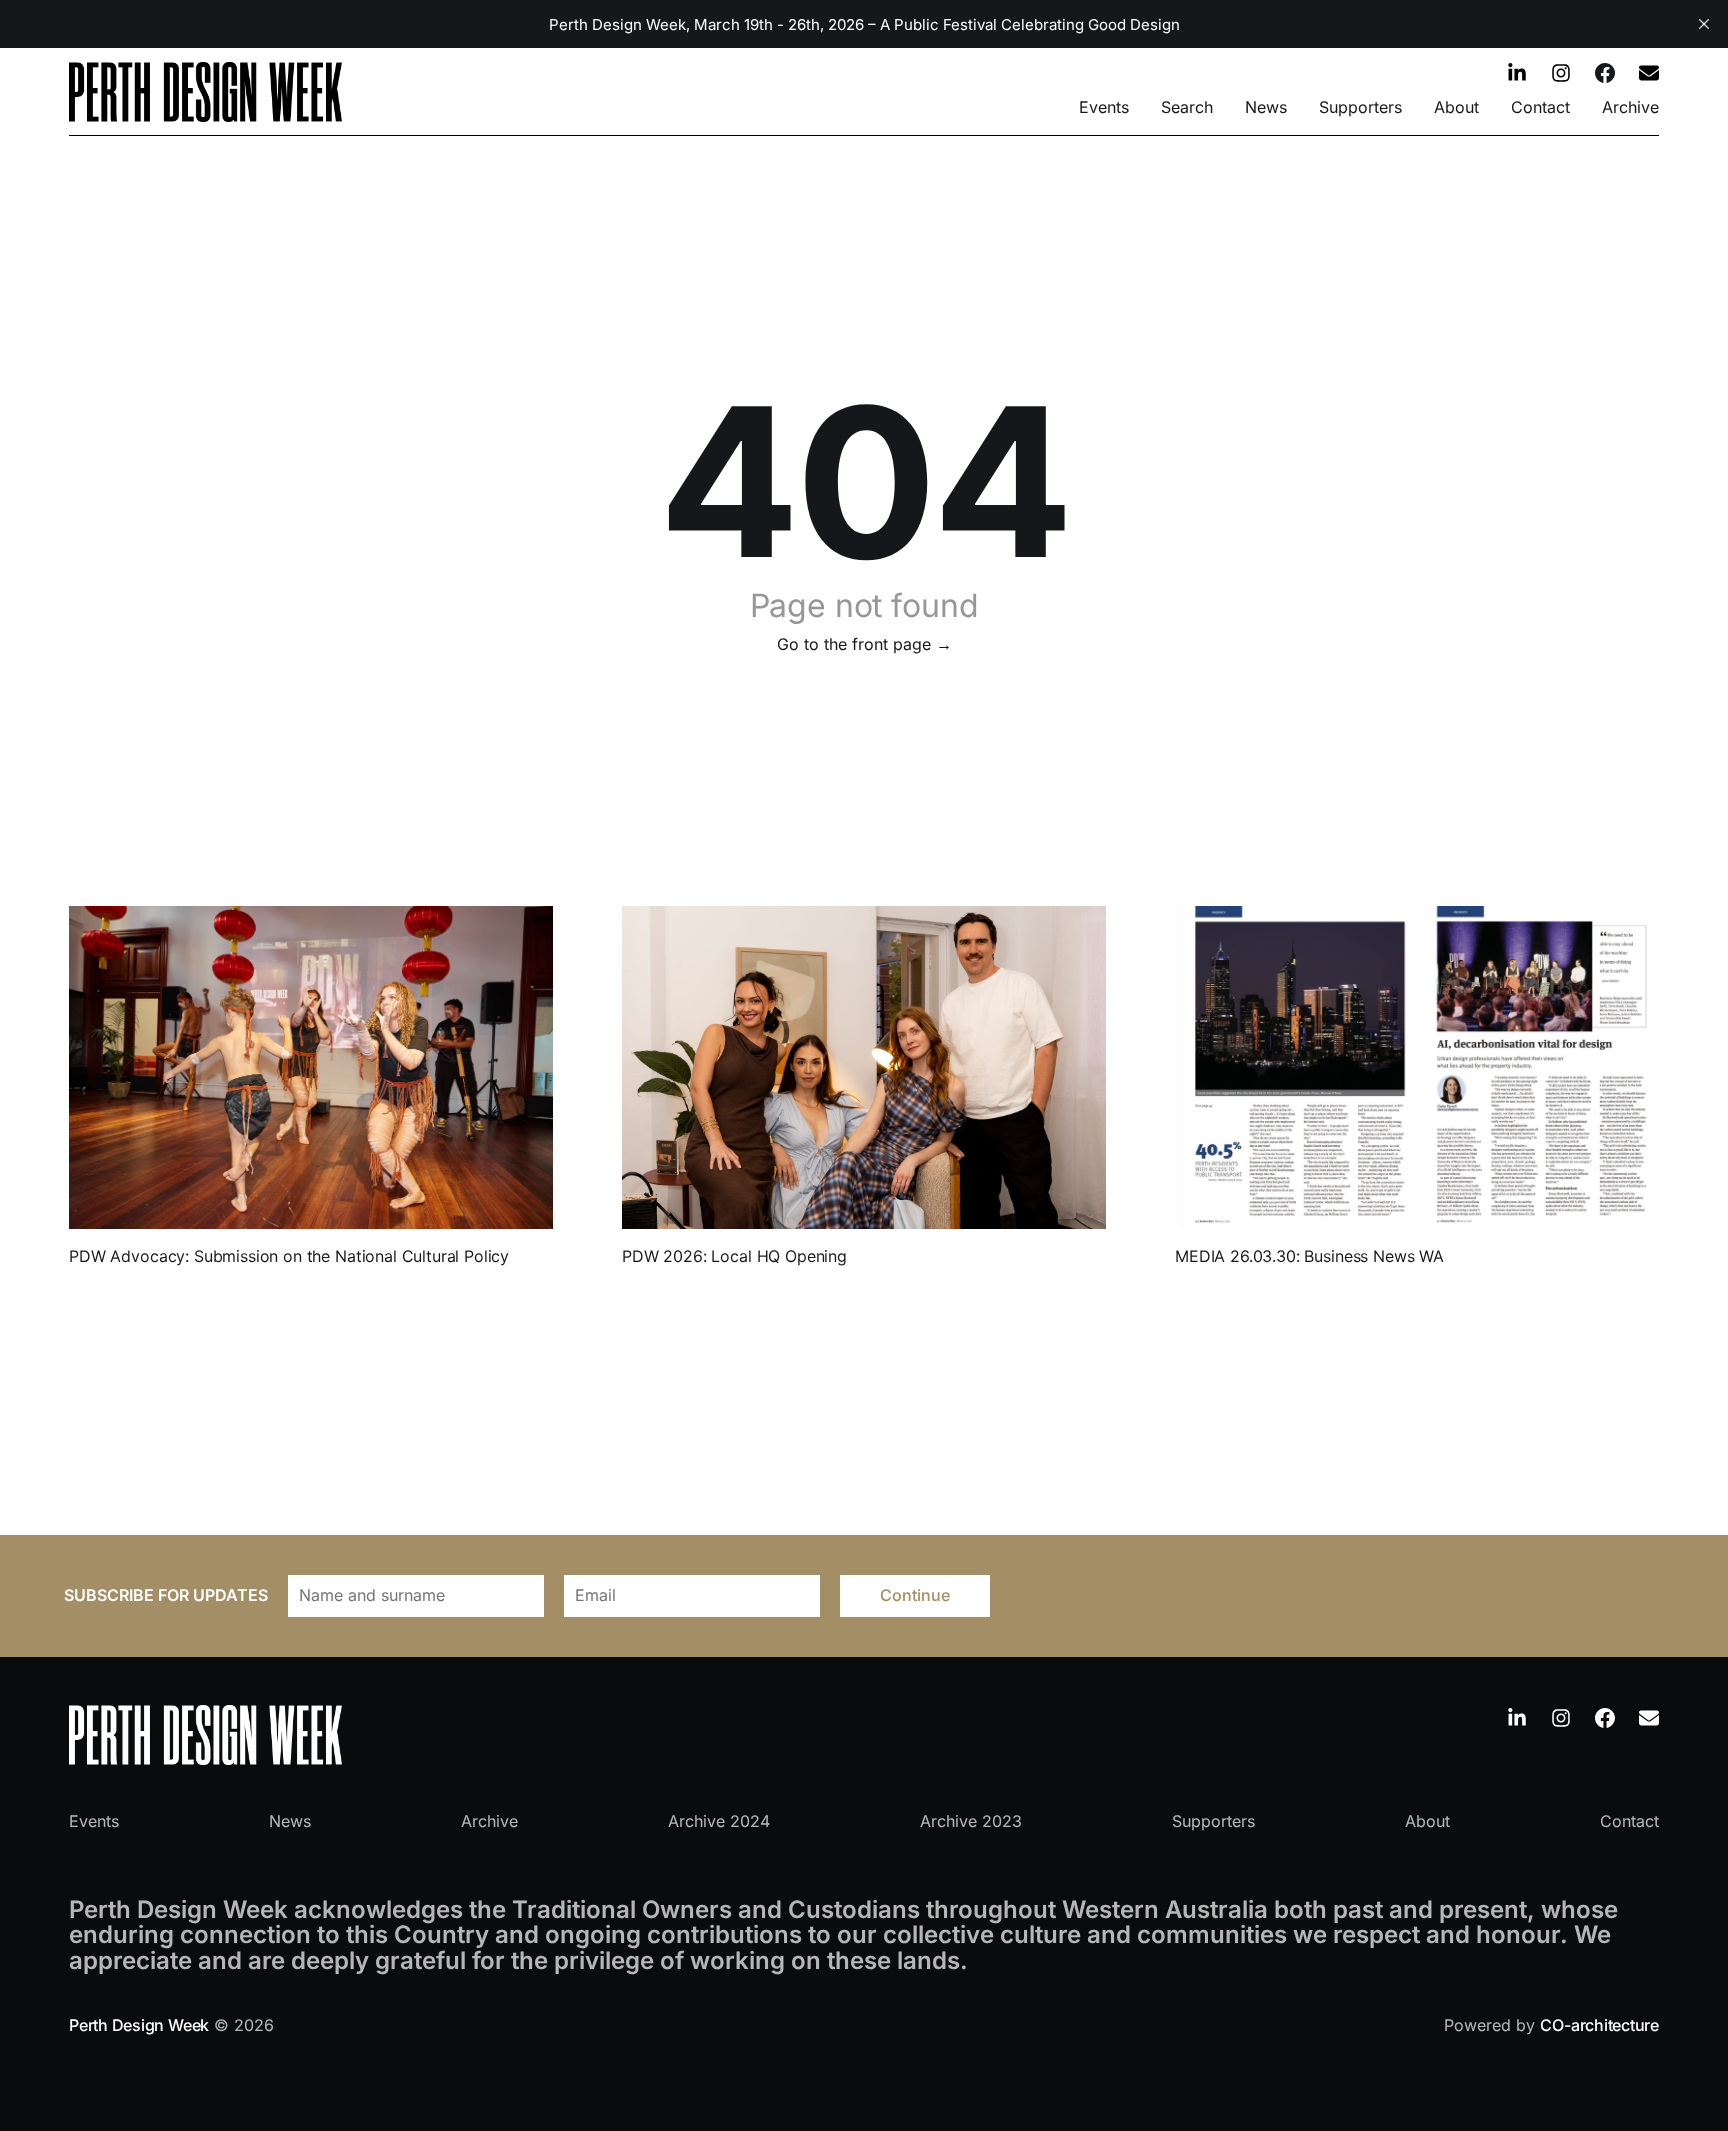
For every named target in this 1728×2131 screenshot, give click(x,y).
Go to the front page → (864, 644)
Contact (1540, 107)
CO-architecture (1599, 2025)
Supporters (1360, 107)
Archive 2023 (971, 1821)
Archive (1630, 107)
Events (1104, 107)
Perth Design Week (139, 2025)
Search (1187, 107)
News (1266, 107)
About (1456, 107)
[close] (1704, 24)
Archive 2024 (719, 1821)
